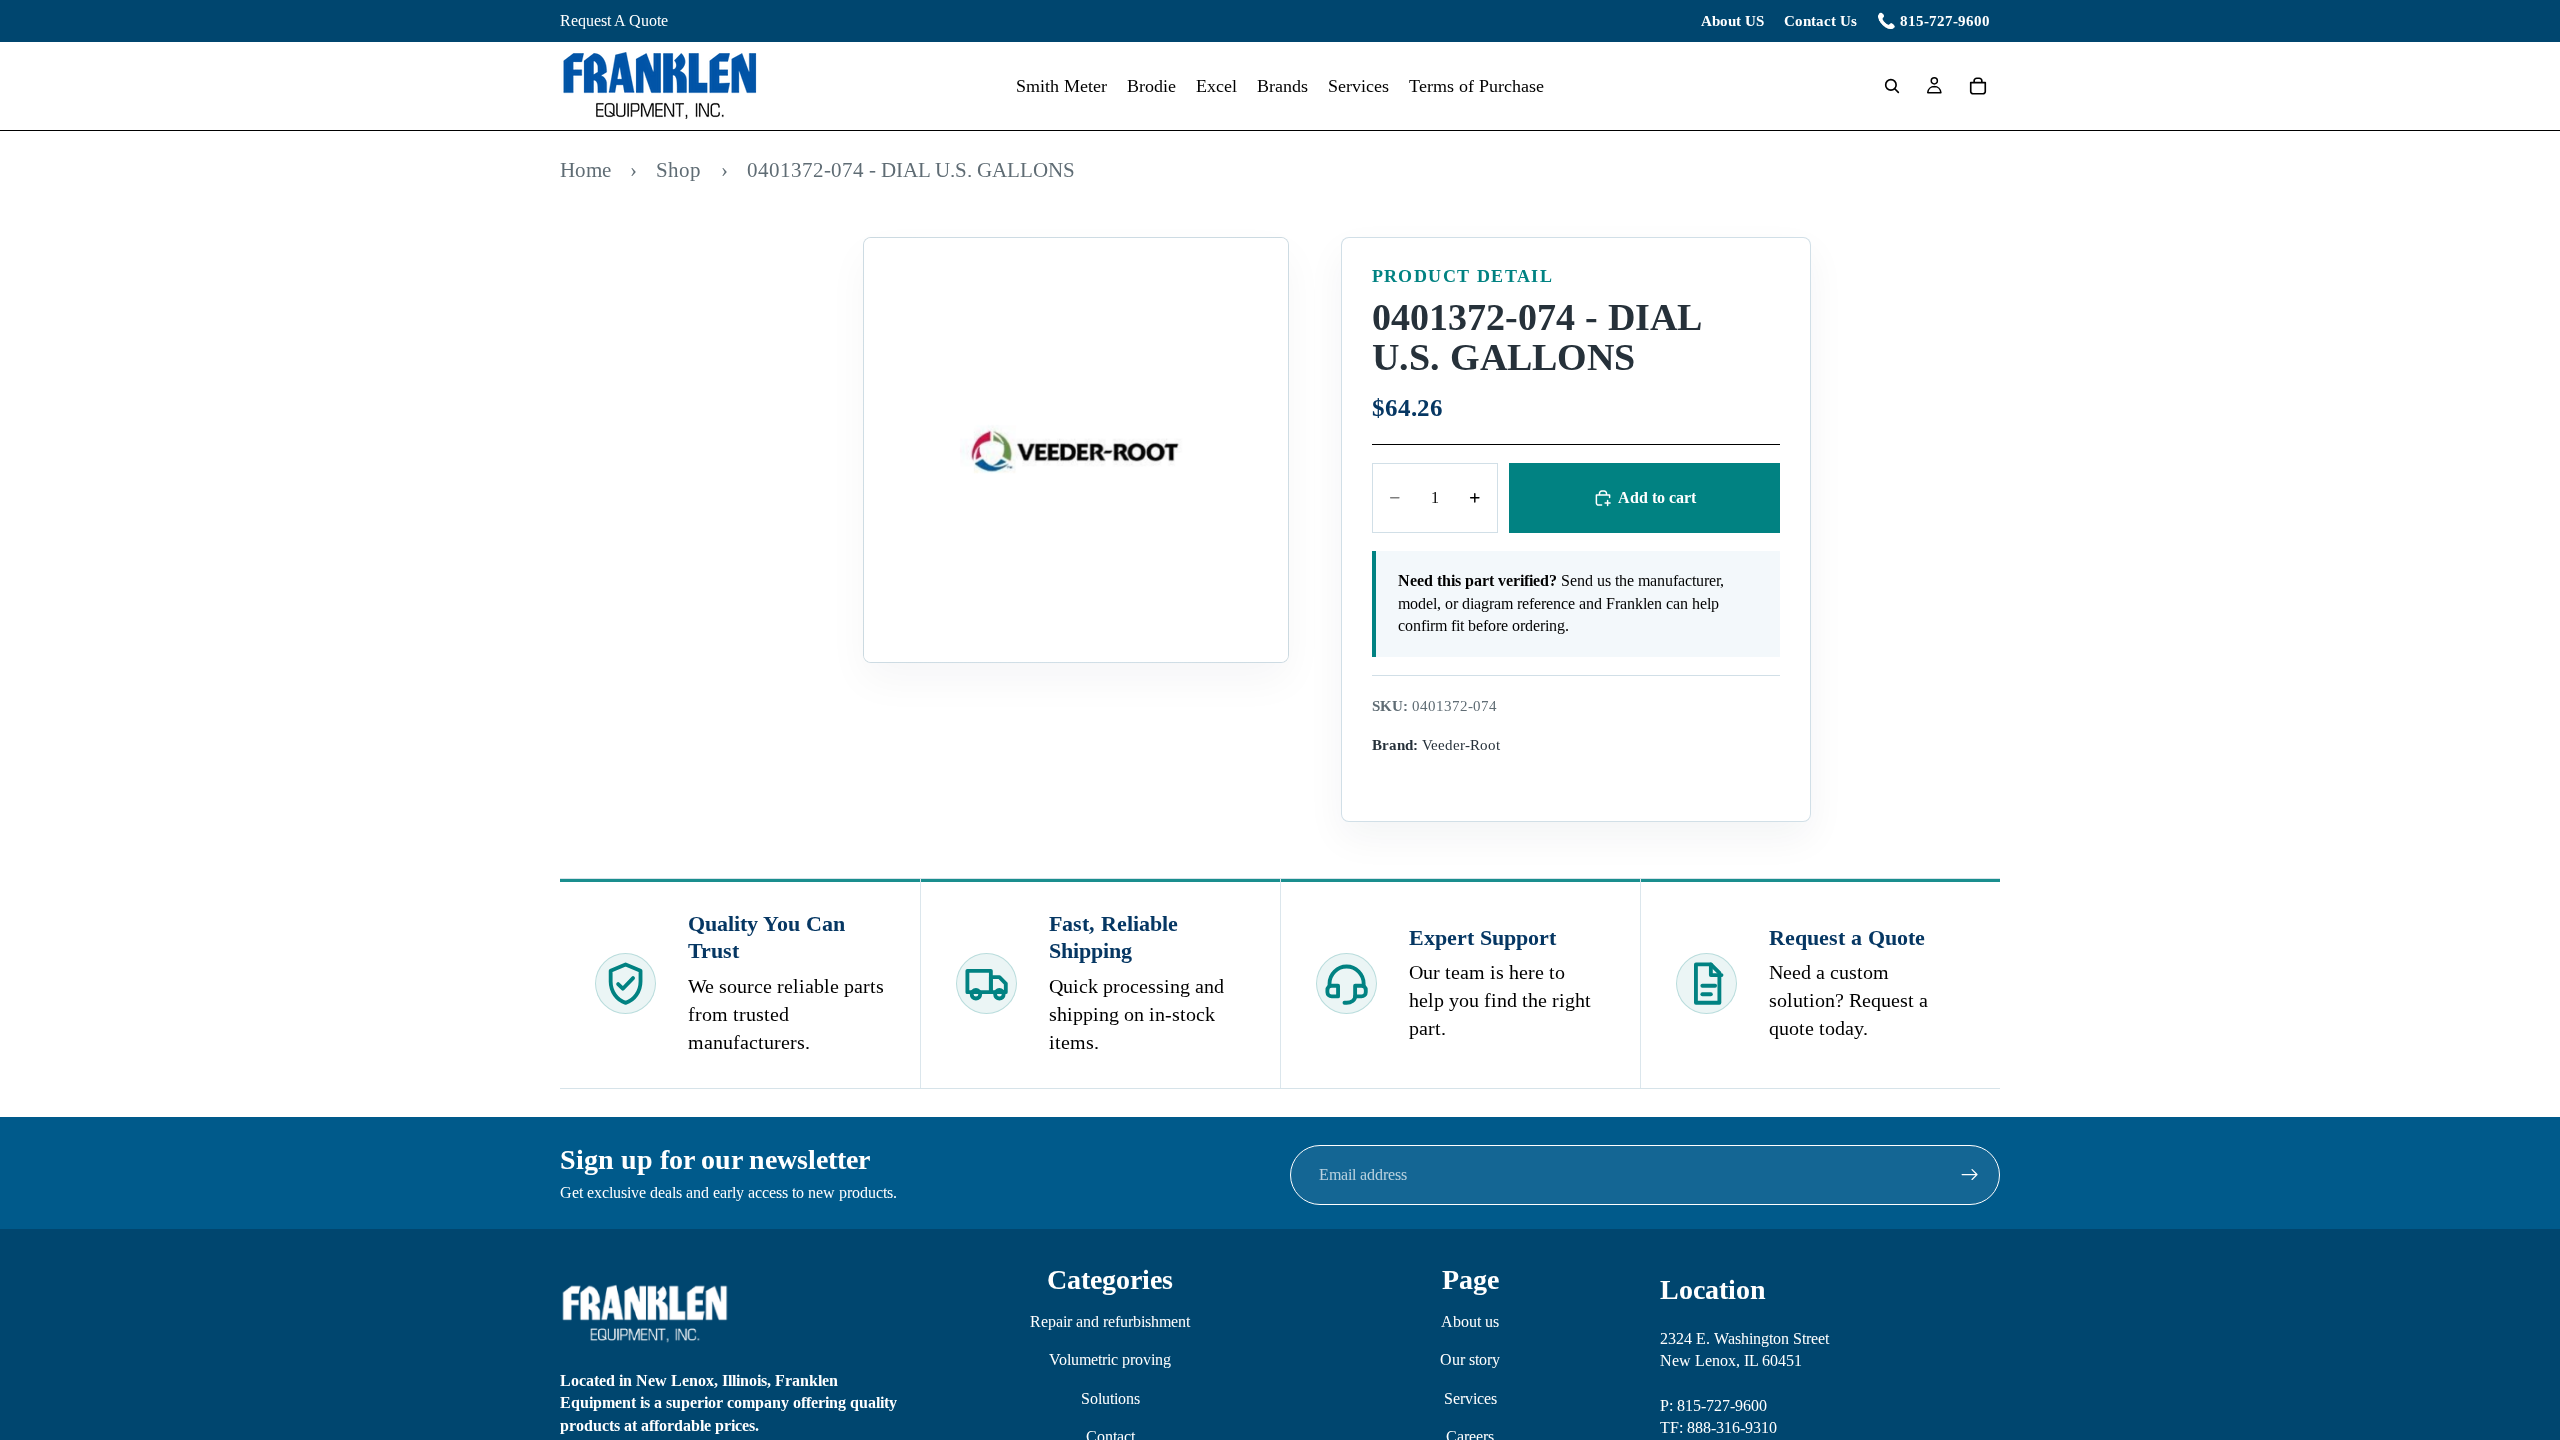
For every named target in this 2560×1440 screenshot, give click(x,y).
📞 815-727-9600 (1933, 21)
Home (585, 169)
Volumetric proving (1110, 1359)
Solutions (1110, 1397)
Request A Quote (614, 20)
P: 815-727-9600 (1713, 1405)
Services (1470, 1397)
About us (1470, 1321)
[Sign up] (1970, 1175)
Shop (678, 169)
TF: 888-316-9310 (1718, 1427)
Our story (1470, 1359)
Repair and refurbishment (1110, 1321)
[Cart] (1978, 86)
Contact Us (1820, 21)
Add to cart (1657, 497)
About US (1732, 21)
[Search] (1892, 86)
